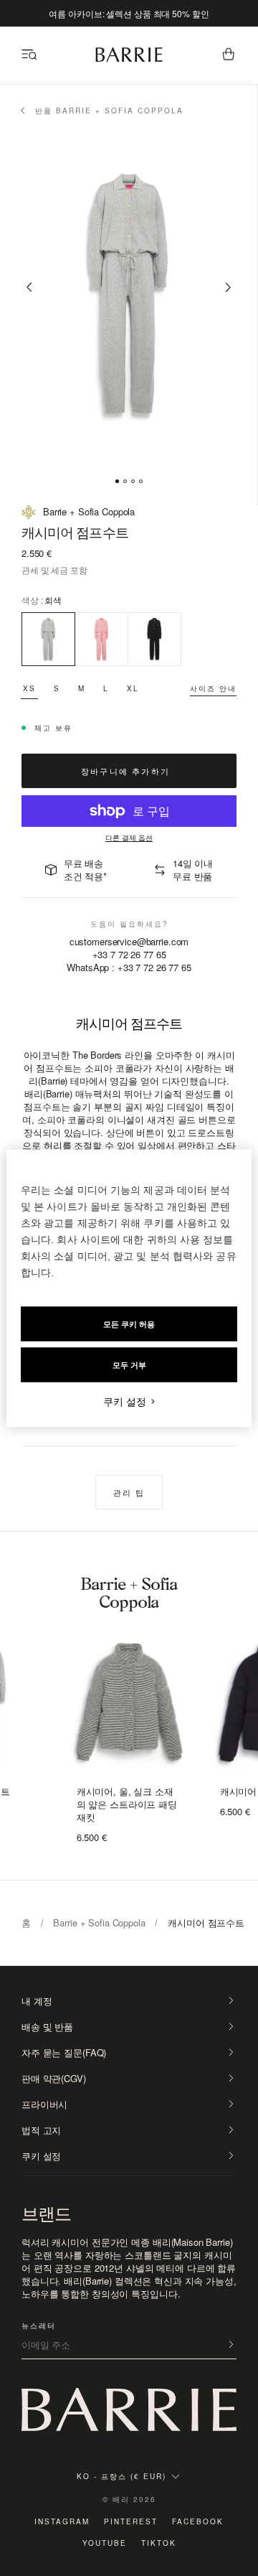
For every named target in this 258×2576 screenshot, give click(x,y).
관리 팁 (129, 1492)
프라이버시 (44, 2104)
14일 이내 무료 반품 (193, 870)
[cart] (229, 55)
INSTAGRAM (62, 2521)
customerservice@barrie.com (129, 942)
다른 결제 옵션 (129, 838)
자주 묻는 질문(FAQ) (64, 2053)
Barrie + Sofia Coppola (99, 1922)
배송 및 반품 (47, 2027)
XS (29, 688)
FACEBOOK (198, 2521)
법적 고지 (41, 2130)
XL (133, 688)
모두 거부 (129, 1364)
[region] (129, 1288)
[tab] (117, 481)
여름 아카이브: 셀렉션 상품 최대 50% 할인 (129, 13)
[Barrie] (129, 59)
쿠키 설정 (41, 2156)
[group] (129, 1706)
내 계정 (37, 2001)
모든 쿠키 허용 (129, 1324)
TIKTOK (159, 2543)
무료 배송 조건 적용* (85, 870)
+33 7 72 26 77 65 (129, 954)
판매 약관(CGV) (54, 2079)
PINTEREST (131, 2521)
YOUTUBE (105, 2543)
